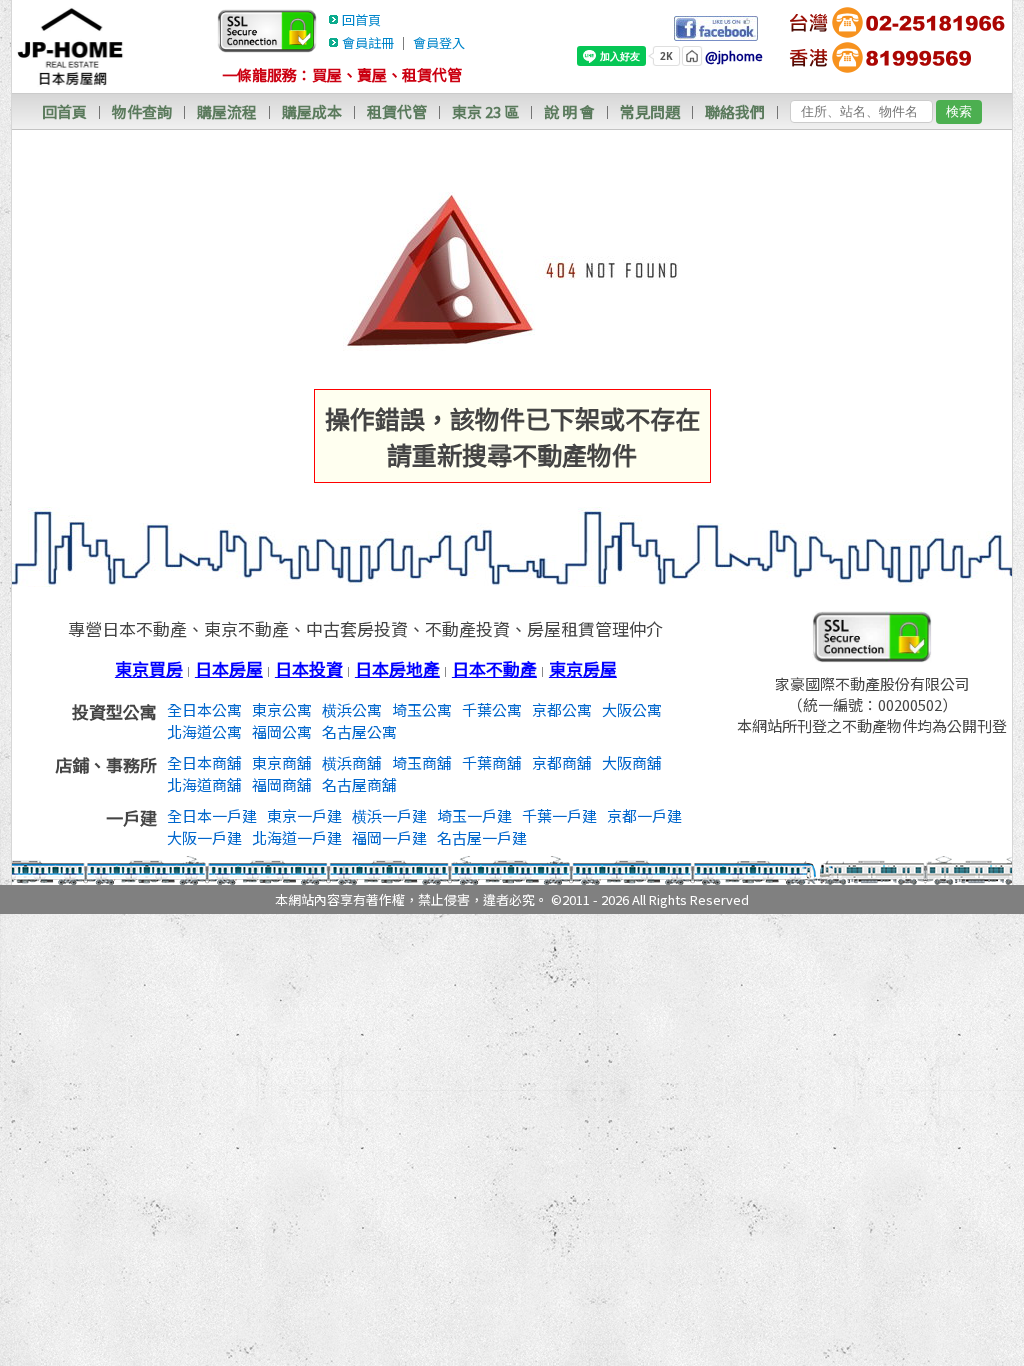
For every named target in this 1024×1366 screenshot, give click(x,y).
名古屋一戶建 (482, 837)
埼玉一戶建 (474, 815)
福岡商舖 (282, 784)
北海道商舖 (204, 784)
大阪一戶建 (204, 837)
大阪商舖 (632, 762)
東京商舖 (282, 762)
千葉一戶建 (559, 815)
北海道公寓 (204, 731)
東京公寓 (282, 709)
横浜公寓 (352, 709)
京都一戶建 (644, 815)
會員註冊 (368, 42)
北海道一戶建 (297, 837)
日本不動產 (494, 668)
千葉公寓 (492, 709)
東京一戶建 (304, 815)
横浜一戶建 (389, 815)
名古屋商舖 (359, 784)
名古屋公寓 (359, 731)
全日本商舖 (204, 762)
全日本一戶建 (212, 815)
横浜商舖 (352, 762)
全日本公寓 (204, 709)
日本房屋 (229, 668)
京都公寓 (562, 709)
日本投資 (309, 668)
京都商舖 (562, 762)
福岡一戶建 (389, 837)
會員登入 (439, 42)
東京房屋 (583, 668)
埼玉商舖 (422, 762)
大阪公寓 (632, 709)
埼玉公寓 (422, 709)
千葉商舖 (492, 762)
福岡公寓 (282, 731)
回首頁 (361, 19)
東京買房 (149, 668)
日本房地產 (397, 668)
